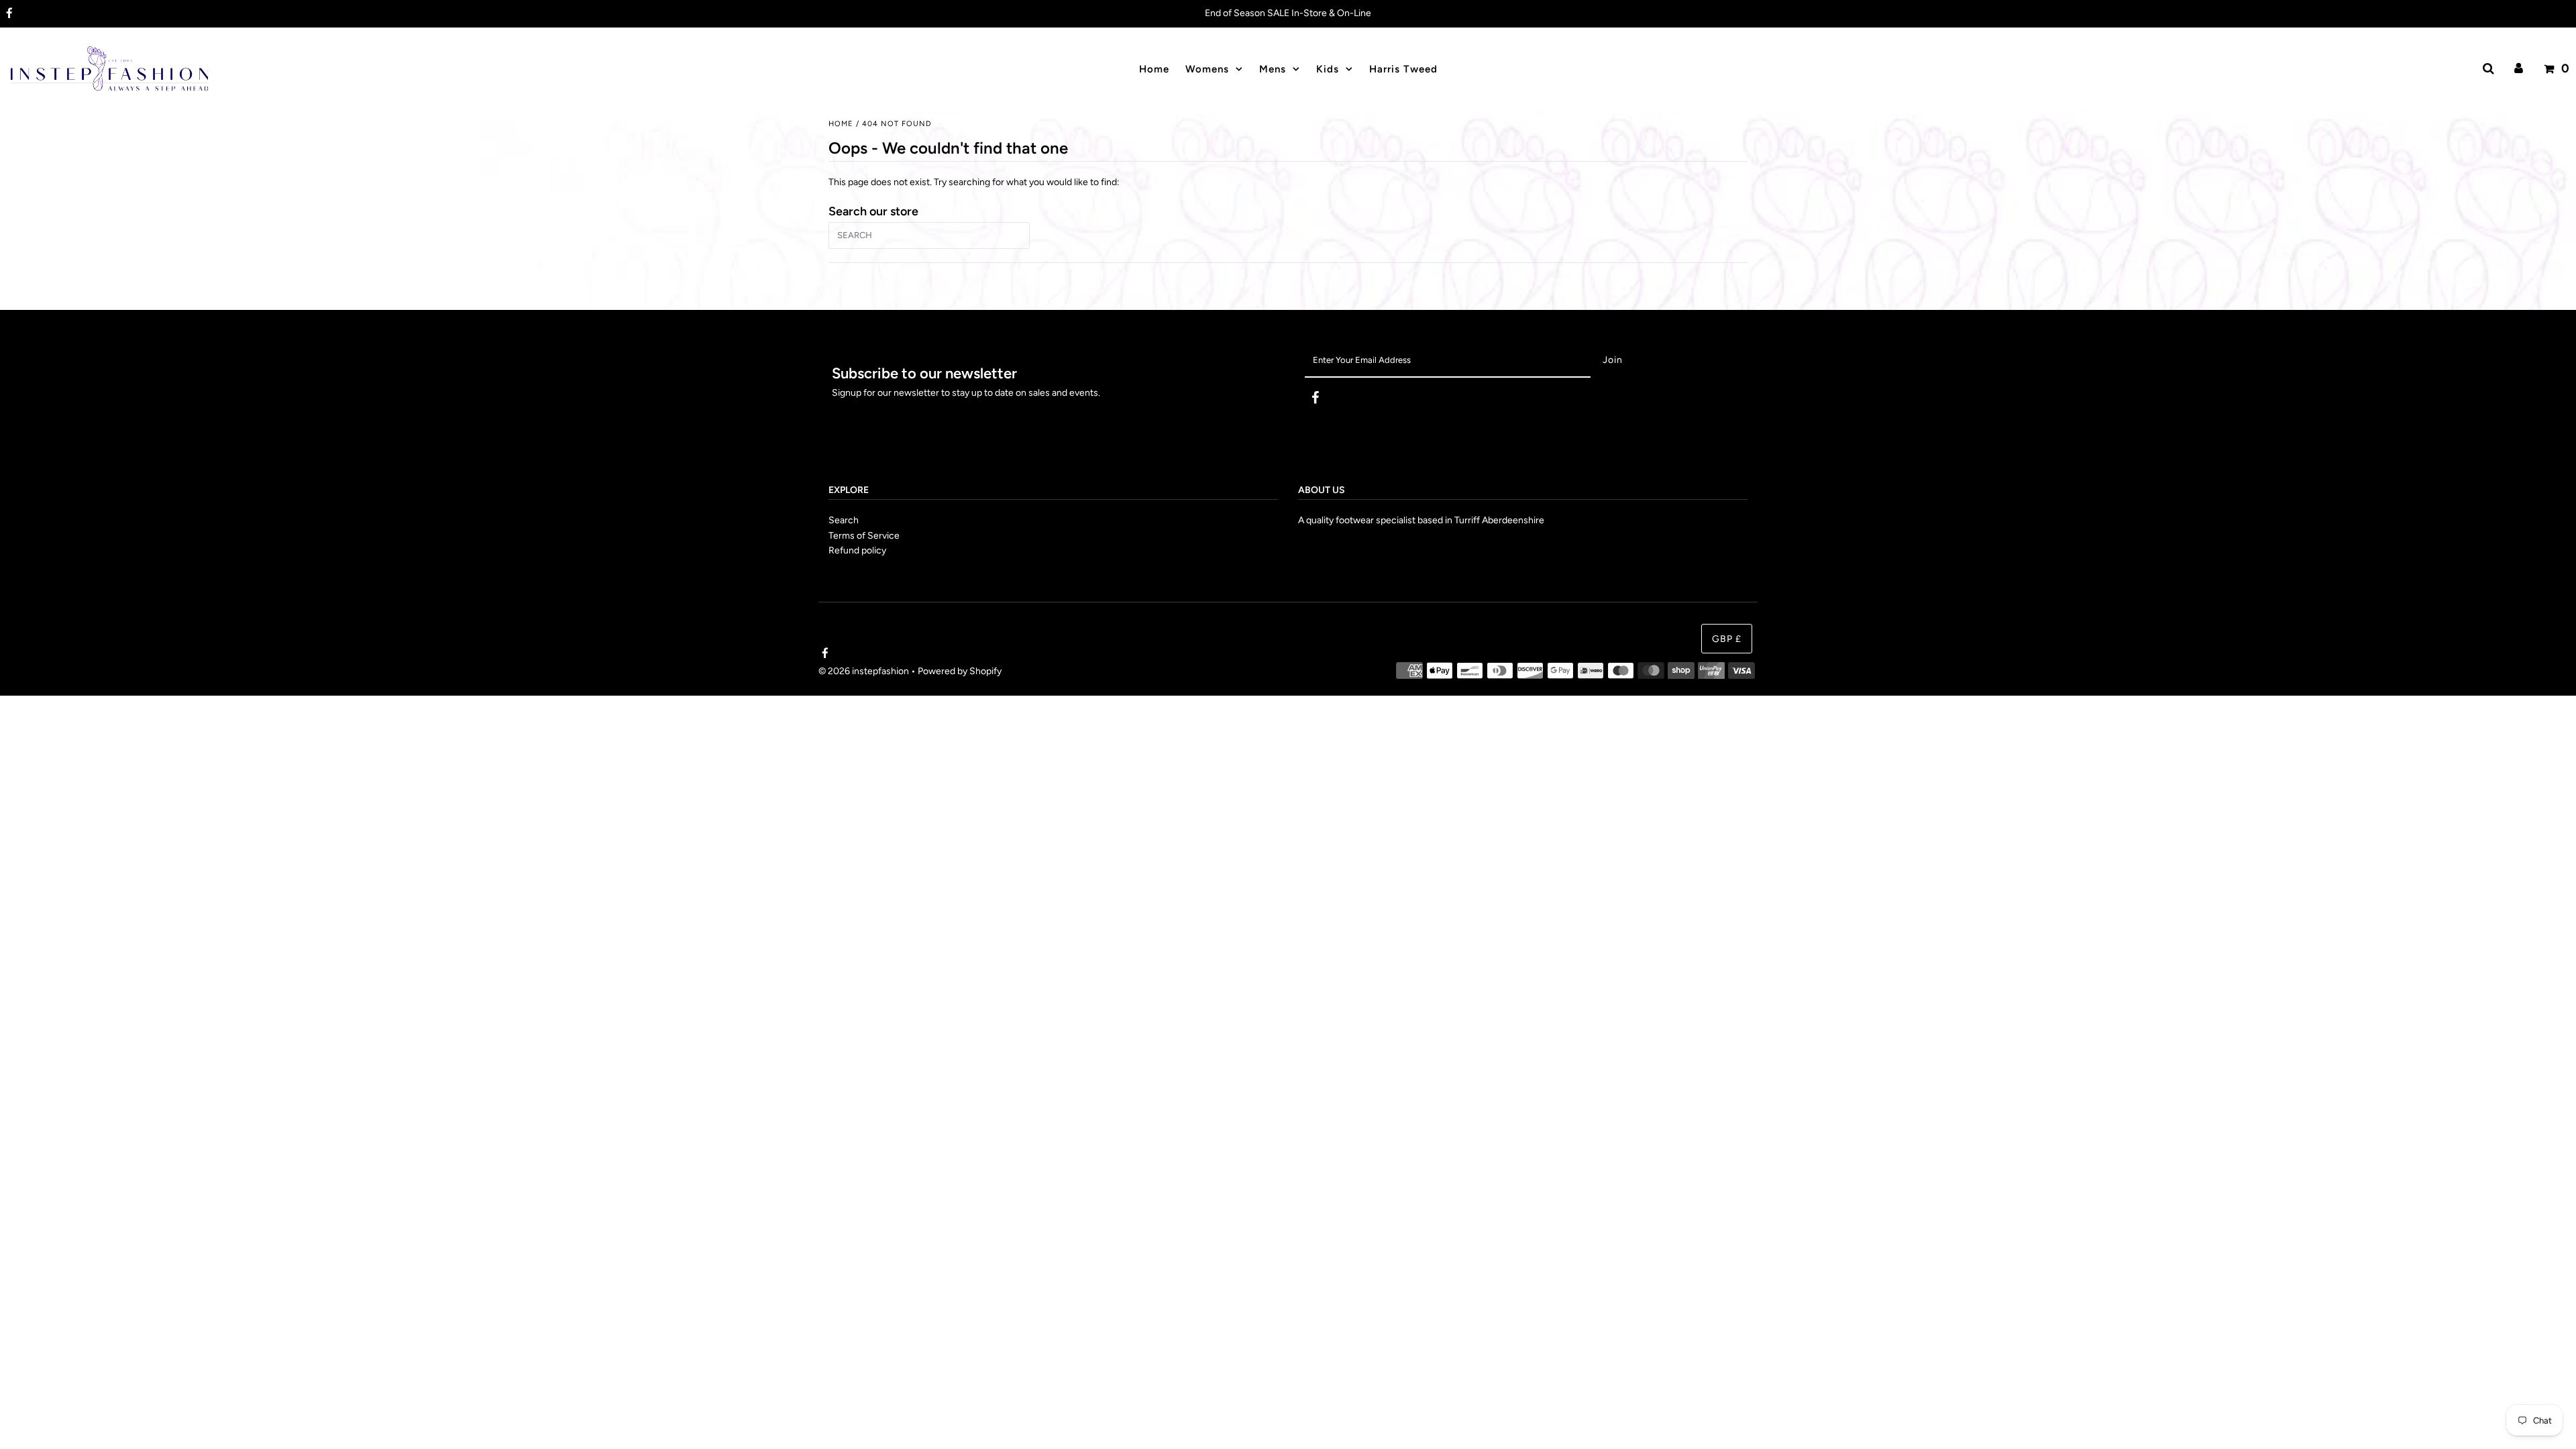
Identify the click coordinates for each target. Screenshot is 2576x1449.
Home (841, 124)
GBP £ (1727, 639)
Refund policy (857, 550)
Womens (1207, 69)
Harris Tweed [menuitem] (1403, 69)
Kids (1328, 69)
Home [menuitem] (1154, 69)
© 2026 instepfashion (864, 671)
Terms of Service (864, 536)
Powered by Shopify (960, 671)
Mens (1273, 69)
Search (844, 520)
